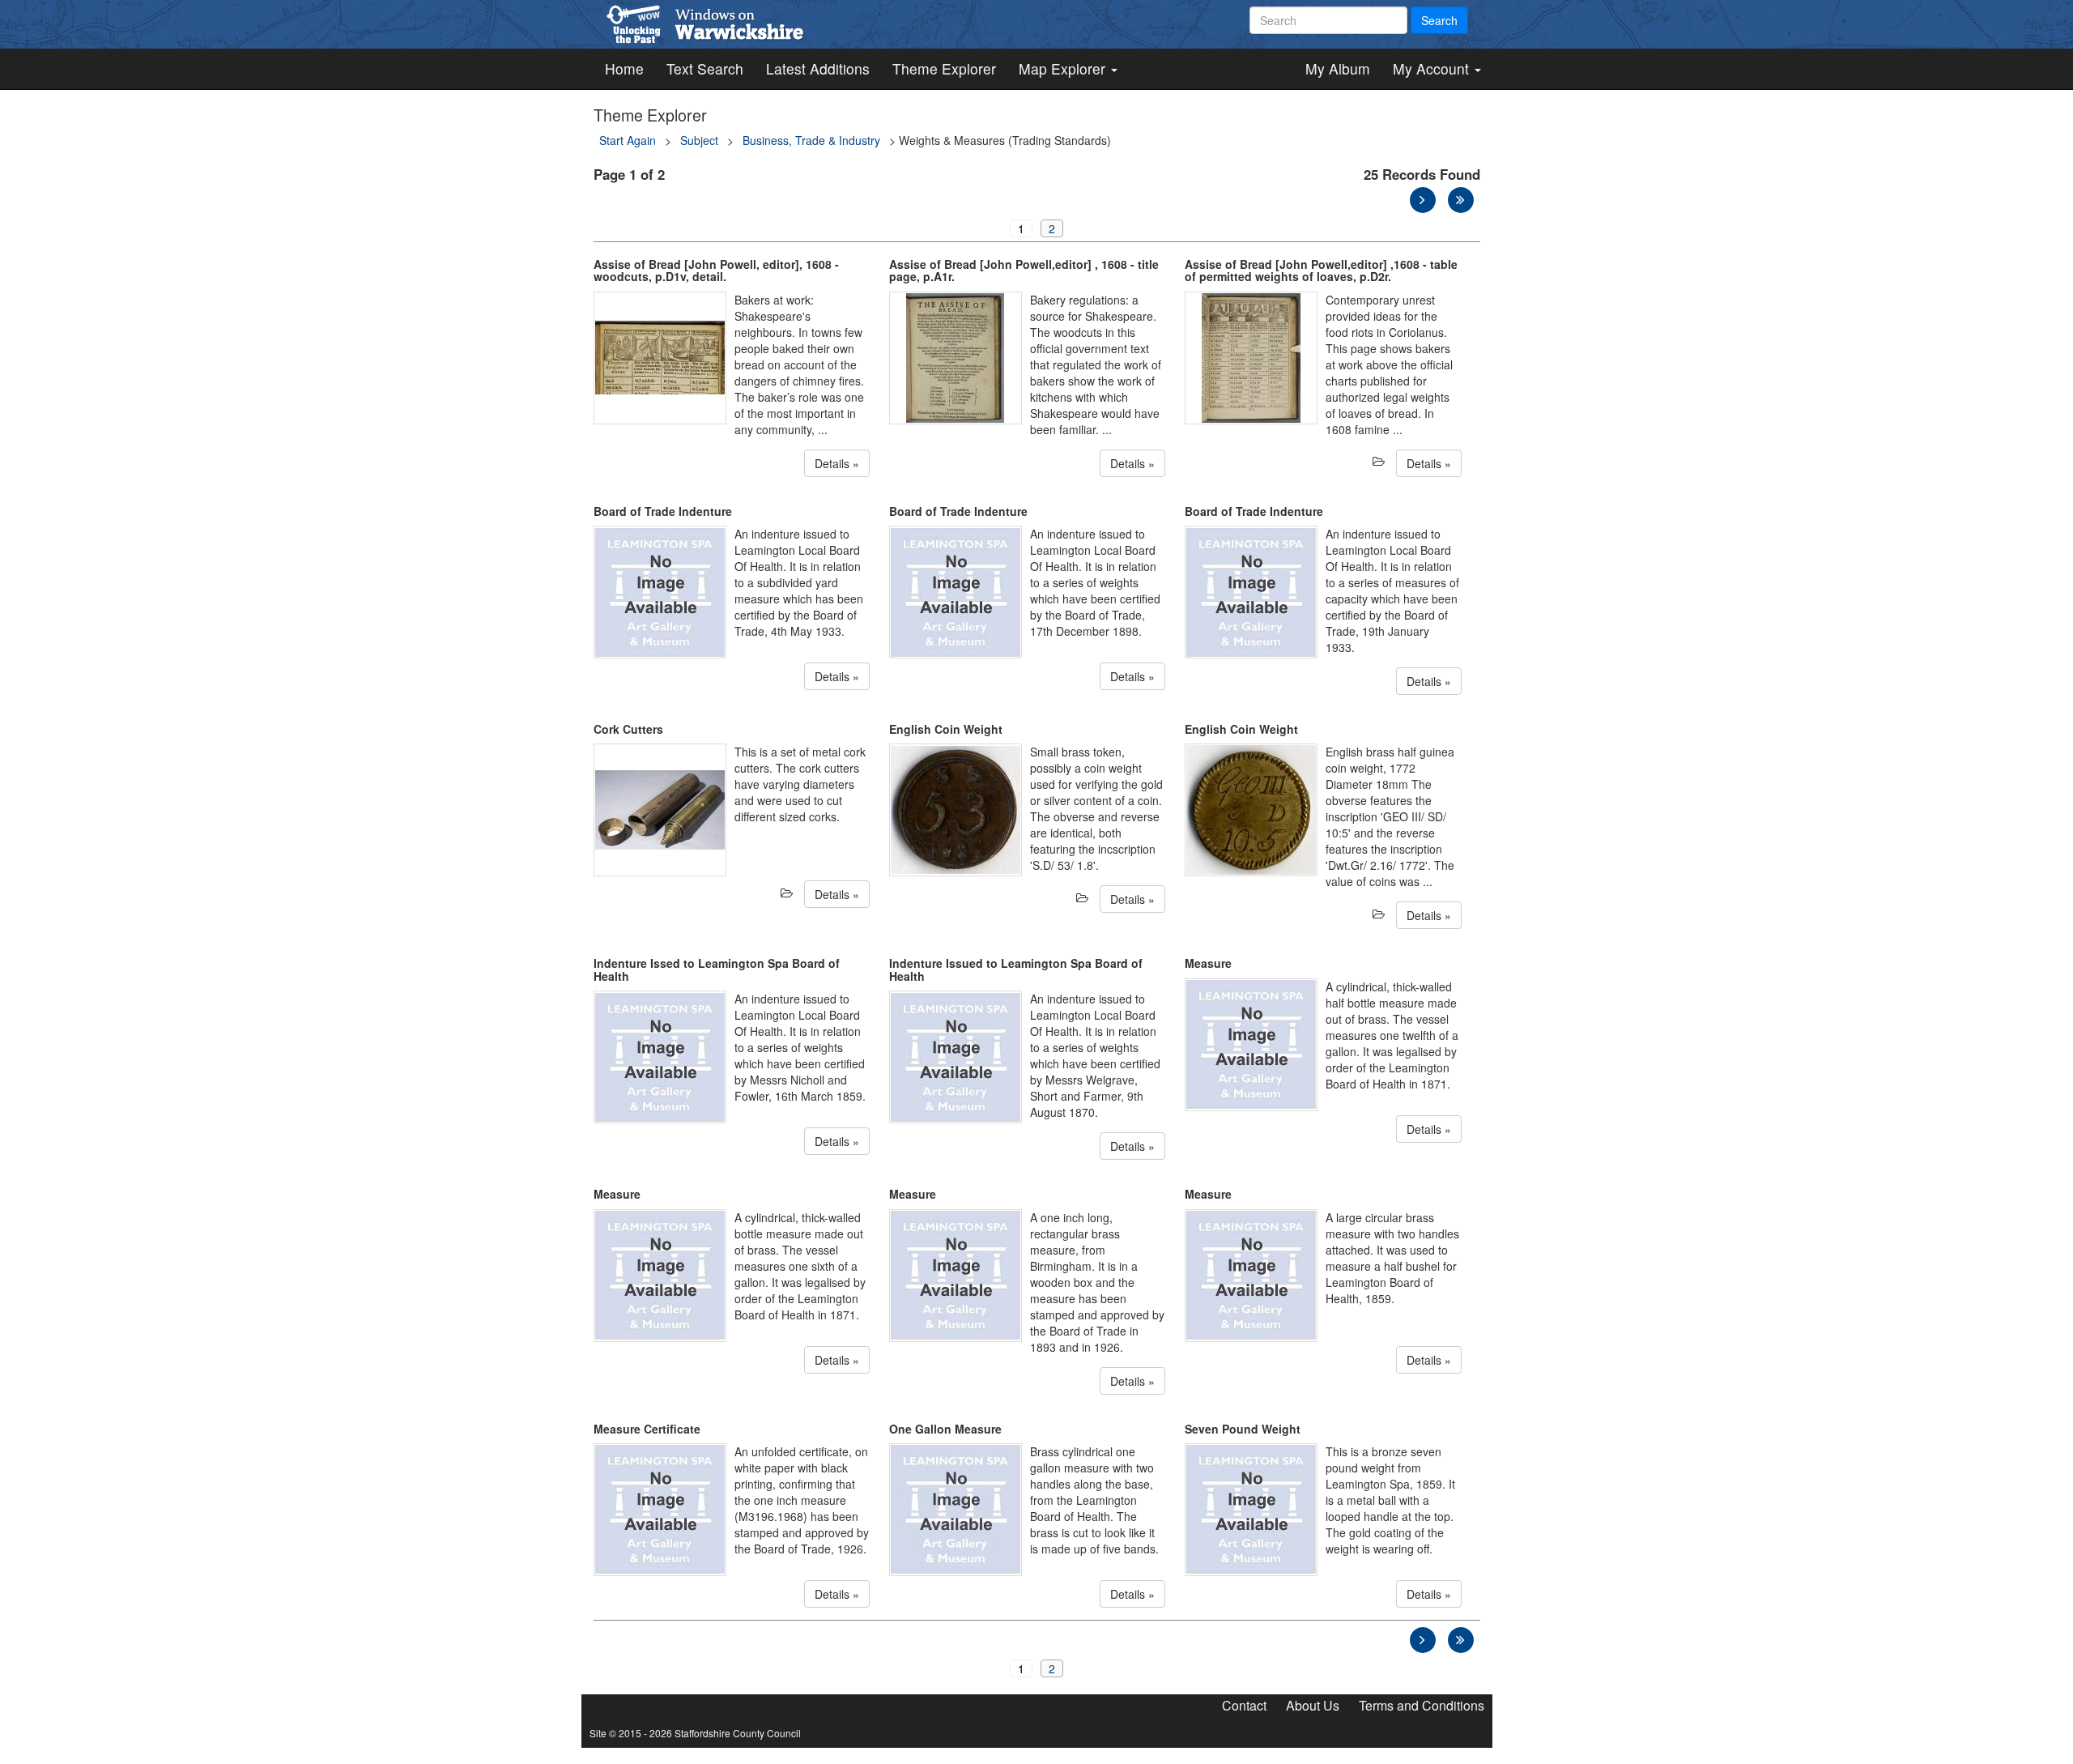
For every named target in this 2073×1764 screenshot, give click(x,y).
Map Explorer (1064, 68)
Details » (837, 463)
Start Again (628, 140)
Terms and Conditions (1422, 1705)
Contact (1244, 1705)
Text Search (705, 68)
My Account (1433, 68)
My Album (1338, 68)
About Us (1313, 1705)
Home (624, 68)
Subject (699, 140)
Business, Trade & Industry (811, 140)
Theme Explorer (944, 68)
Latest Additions (818, 68)
